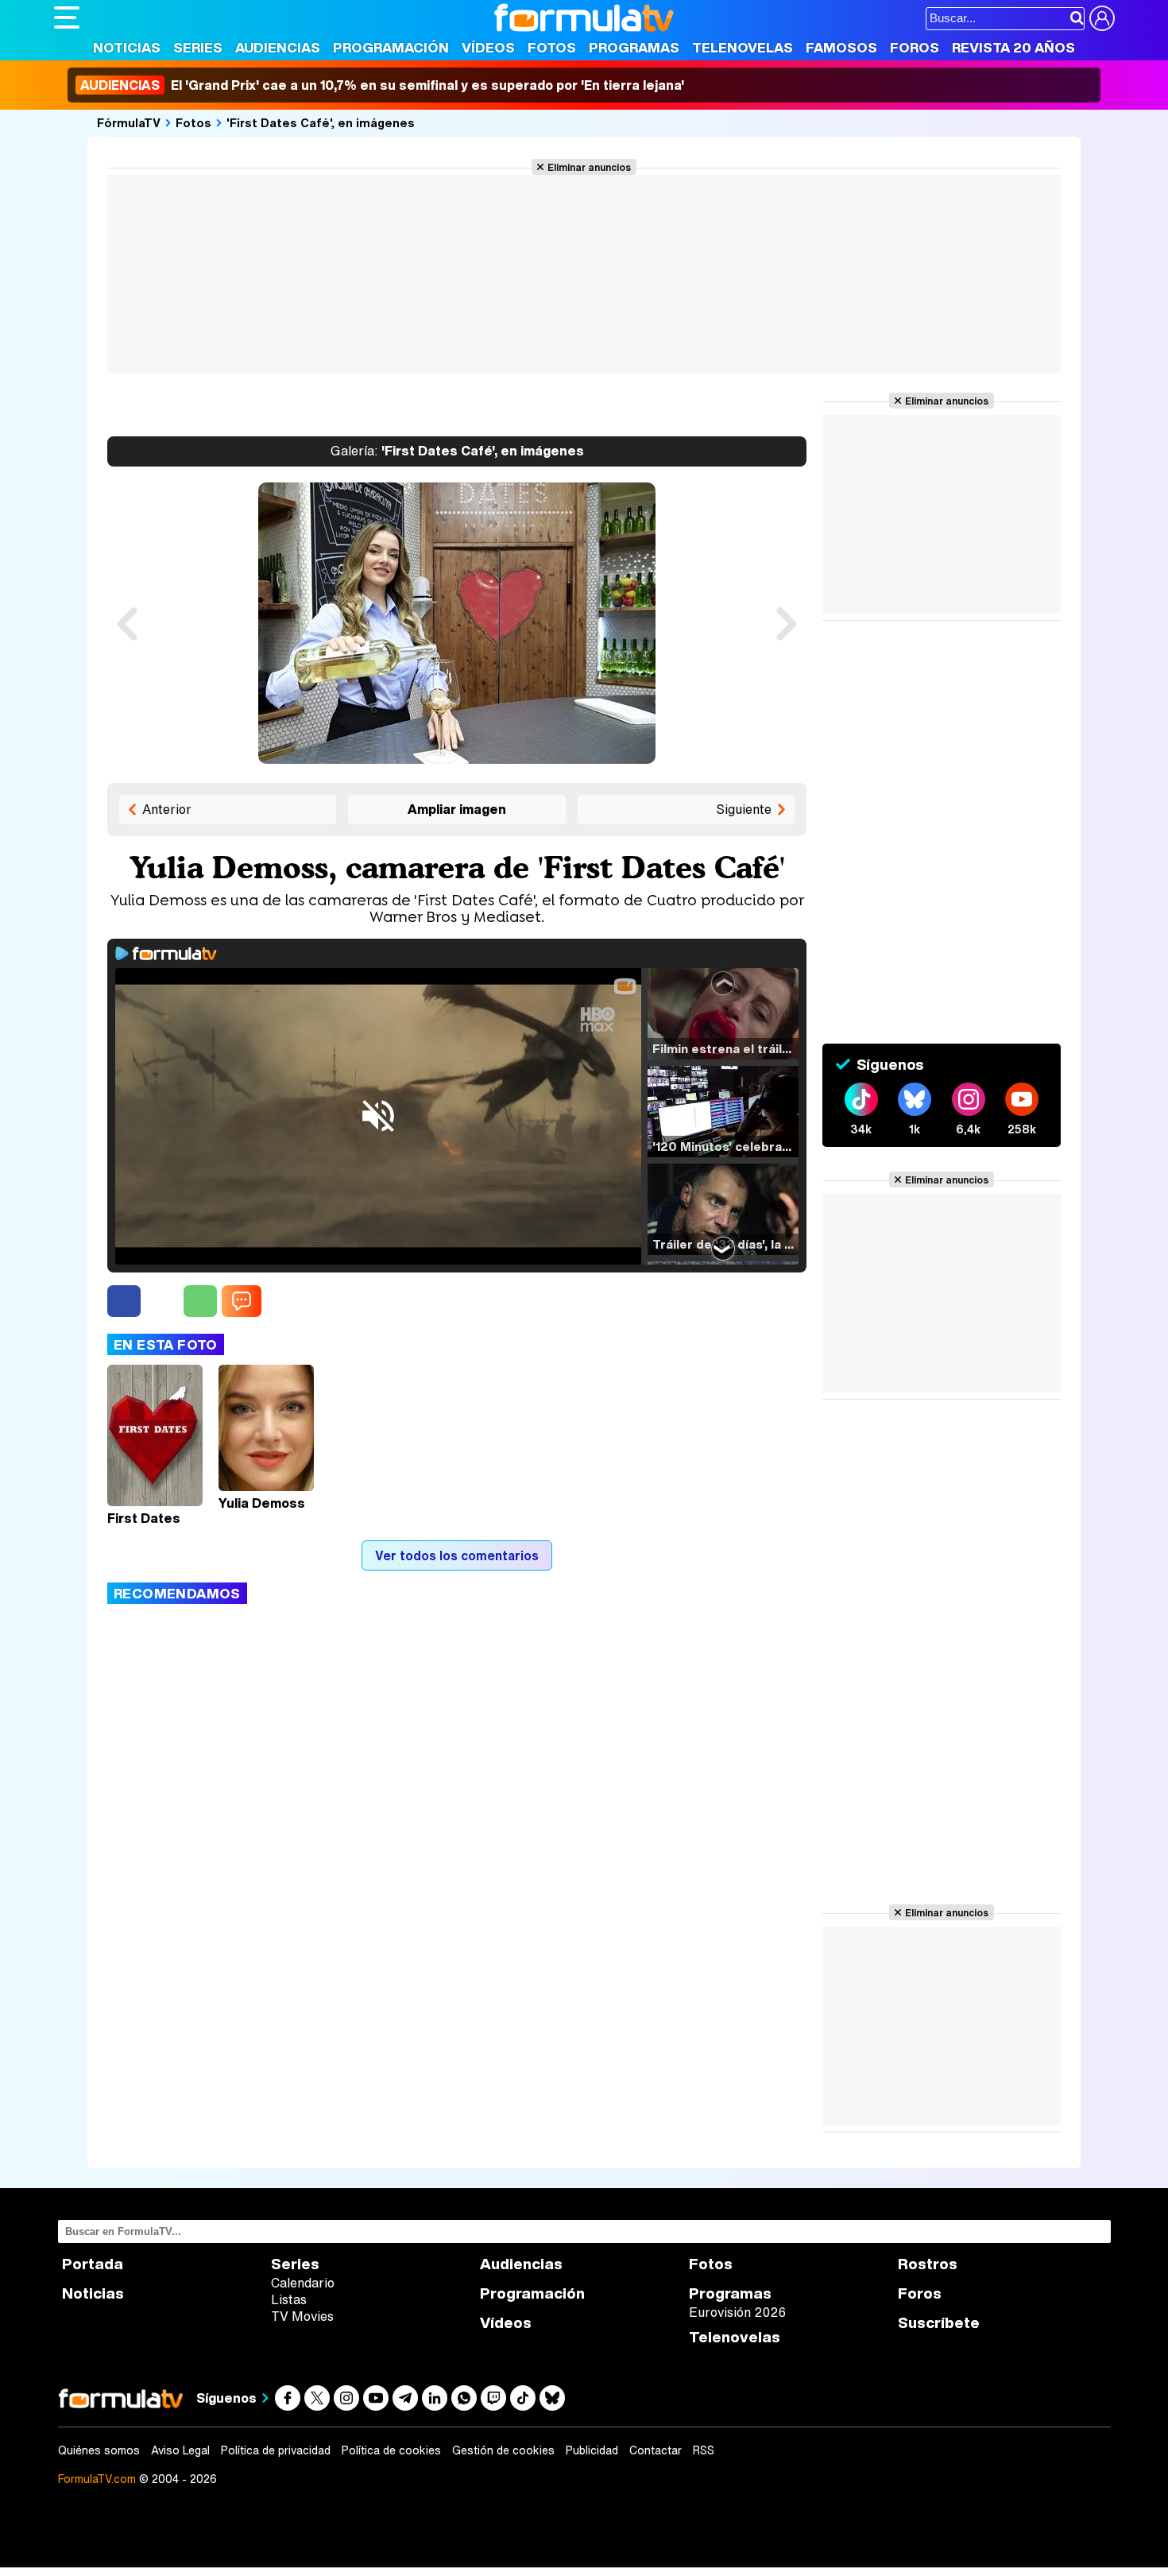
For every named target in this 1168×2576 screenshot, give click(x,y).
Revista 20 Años (1013, 47)
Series (198, 47)
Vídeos (488, 47)
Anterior (167, 809)
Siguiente (744, 809)
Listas (289, 2299)
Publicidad (592, 2450)
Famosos (841, 47)
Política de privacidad (276, 2450)
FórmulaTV (129, 122)
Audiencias (278, 47)
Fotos (552, 47)
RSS (704, 2450)
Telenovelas (743, 47)
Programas (634, 47)
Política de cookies (391, 2450)
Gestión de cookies (503, 2450)
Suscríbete (939, 2323)
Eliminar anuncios (589, 167)
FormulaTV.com (97, 2479)
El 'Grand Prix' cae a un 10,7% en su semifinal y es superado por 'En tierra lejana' (382, 85)
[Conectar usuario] (1102, 18)
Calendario (303, 2283)
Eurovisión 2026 (737, 2312)
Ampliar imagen (457, 809)
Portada (93, 2264)
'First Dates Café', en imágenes (321, 122)
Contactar (656, 2450)
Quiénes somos (99, 2450)
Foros (915, 47)
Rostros (928, 2264)
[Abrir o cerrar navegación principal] (67, 17)
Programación (391, 47)
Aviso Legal (180, 2450)
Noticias (127, 47)
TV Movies (302, 2316)
